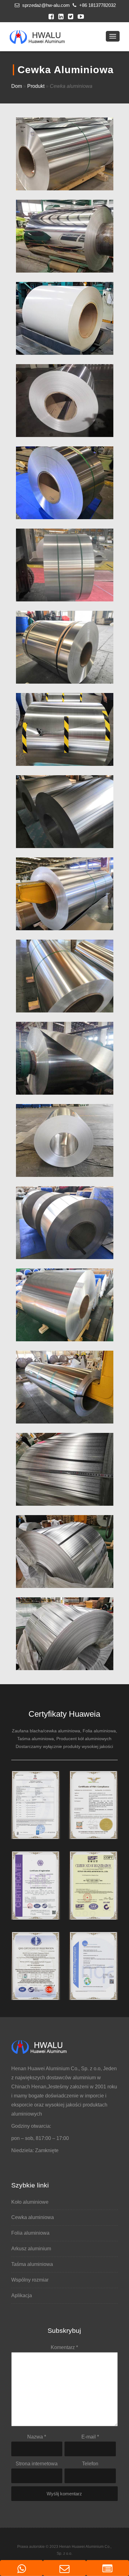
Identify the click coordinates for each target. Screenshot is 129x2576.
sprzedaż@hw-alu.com (45, 5)
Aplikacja (22, 2295)
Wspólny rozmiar (30, 2280)
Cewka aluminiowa (33, 2217)
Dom (17, 86)
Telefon (90, 2464)
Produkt (36, 86)
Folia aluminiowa (30, 2233)
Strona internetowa (37, 2464)
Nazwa (37, 2437)
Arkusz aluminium (31, 2249)
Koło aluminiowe (30, 2202)
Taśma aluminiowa (32, 2264)
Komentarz (64, 2347)
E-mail (90, 2437)
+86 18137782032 (97, 5)
